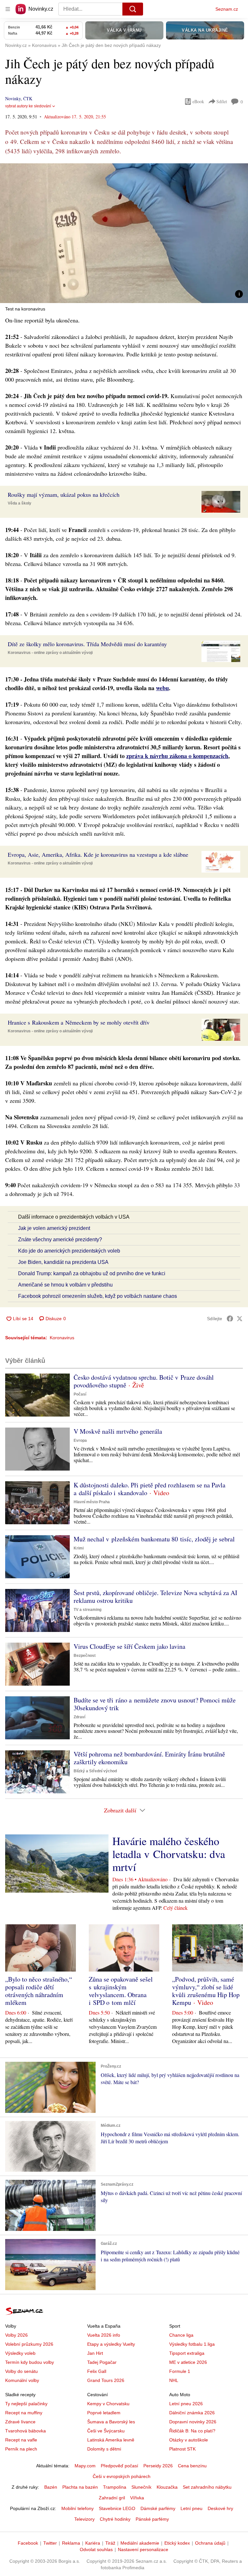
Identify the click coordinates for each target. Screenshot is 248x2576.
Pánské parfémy (152, 2519)
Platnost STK (182, 2449)
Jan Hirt (95, 2353)
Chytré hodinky (115, 2519)
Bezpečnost (85, 1656)
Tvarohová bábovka (26, 2431)
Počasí (80, 1394)
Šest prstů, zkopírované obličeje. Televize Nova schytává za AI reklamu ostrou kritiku (155, 1597)
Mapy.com (85, 2466)
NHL (174, 2380)
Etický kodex (177, 2543)
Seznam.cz (227, 9)
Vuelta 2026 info (104, 2335)
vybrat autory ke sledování (28, 106)
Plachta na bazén (80, 2487)
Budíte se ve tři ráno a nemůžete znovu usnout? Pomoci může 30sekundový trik (155, 1704)
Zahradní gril (112, 2498)
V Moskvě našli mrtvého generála (118, 1431)
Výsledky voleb (20, 2353)
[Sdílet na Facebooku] (230, 1319)
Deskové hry (220, 2508)
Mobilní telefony (77, 2508)
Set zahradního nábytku (207, 2487)
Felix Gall (97, 2371)
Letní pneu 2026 (186, 2404)
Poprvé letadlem (104, 2413)
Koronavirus (62, 1338)
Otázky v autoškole (189, 2440)
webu (162, 688)
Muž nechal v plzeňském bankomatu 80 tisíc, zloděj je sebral (154, 1539)
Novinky (13, 98)
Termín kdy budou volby (30, 2362)
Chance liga (181, 2335)
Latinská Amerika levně (111, 2440)
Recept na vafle (21, 2440)
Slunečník (141, 2487)
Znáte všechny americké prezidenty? (60, 1239)
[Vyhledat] (133, 9)
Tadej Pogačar (102, 2362)
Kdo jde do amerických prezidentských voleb (69, 1251)
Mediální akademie (140, 2543)
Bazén (51, 2487)
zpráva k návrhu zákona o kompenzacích (177, 756)
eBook (198, 101)
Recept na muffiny (24, 2413)
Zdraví (79, 1717)
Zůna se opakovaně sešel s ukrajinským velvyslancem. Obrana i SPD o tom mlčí (121, 1991)
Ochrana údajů (210, 2543)
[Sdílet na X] (240, 1319)
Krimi (79, 1548)
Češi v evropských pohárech (122, 2476)
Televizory (84, 2519)
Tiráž (110, 2543)
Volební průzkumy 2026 (29, 2344)
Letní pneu (191, 2508)
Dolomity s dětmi (104, 2449)
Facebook (28, 2543)
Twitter (50, 2543)
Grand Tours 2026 (106, 2380)
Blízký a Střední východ (95, 1771)
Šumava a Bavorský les (111, 2422)
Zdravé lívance (20, 2422)
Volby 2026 (16, 2335)
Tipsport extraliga (187, 2353)
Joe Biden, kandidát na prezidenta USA (63, 1262)
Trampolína (115, 2487)
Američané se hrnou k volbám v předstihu (65, 1285)
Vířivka (137, 2498)
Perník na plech (21, 2449)
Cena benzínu (192, 2466)
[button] (124, 233)
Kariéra (93, 2543)
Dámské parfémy (158, 2508)
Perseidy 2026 (158, 2466)
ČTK (28, 98)
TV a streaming (88, 1610)
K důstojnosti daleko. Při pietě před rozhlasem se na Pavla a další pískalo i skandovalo (150, 1489)
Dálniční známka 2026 (192, 2413)
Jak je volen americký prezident (54, 1228)
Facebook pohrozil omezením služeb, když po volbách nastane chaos (98, 1296)
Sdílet (222, 101)
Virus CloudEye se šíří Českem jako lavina (129, 1646)
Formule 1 (180, 2371)
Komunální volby (22, 2380)
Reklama (71, 2543)
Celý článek (176, 1908)
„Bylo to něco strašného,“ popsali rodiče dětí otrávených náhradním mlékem (39, 1991)
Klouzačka (167, 2487)
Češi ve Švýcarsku (106, 2431)
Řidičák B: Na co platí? (192, 2431)
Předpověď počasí (119, 2466)
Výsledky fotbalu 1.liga (192, 2344)
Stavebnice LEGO (117, 2508)
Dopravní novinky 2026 (193, 2422)
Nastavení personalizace (143, 2549)
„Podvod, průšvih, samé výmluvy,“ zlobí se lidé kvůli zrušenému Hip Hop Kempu (206, 1991)
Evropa (80, 1440)
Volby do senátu (21, 2371)
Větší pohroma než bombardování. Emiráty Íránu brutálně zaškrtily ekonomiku (149, 1758)
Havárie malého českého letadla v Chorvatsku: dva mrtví (169, 1854)
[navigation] (8, 9)
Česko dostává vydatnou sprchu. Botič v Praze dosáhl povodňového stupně (144, 1381)
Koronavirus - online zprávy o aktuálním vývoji (50, 653)
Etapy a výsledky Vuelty (111, 2344)
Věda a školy (20, 503)
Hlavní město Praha (92, 1502)
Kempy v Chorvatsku (108, 2404)
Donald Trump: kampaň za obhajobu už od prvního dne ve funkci (92, 1273)
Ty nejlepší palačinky (26, 2404)
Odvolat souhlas (96, 2549)
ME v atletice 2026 (188, 2362)
